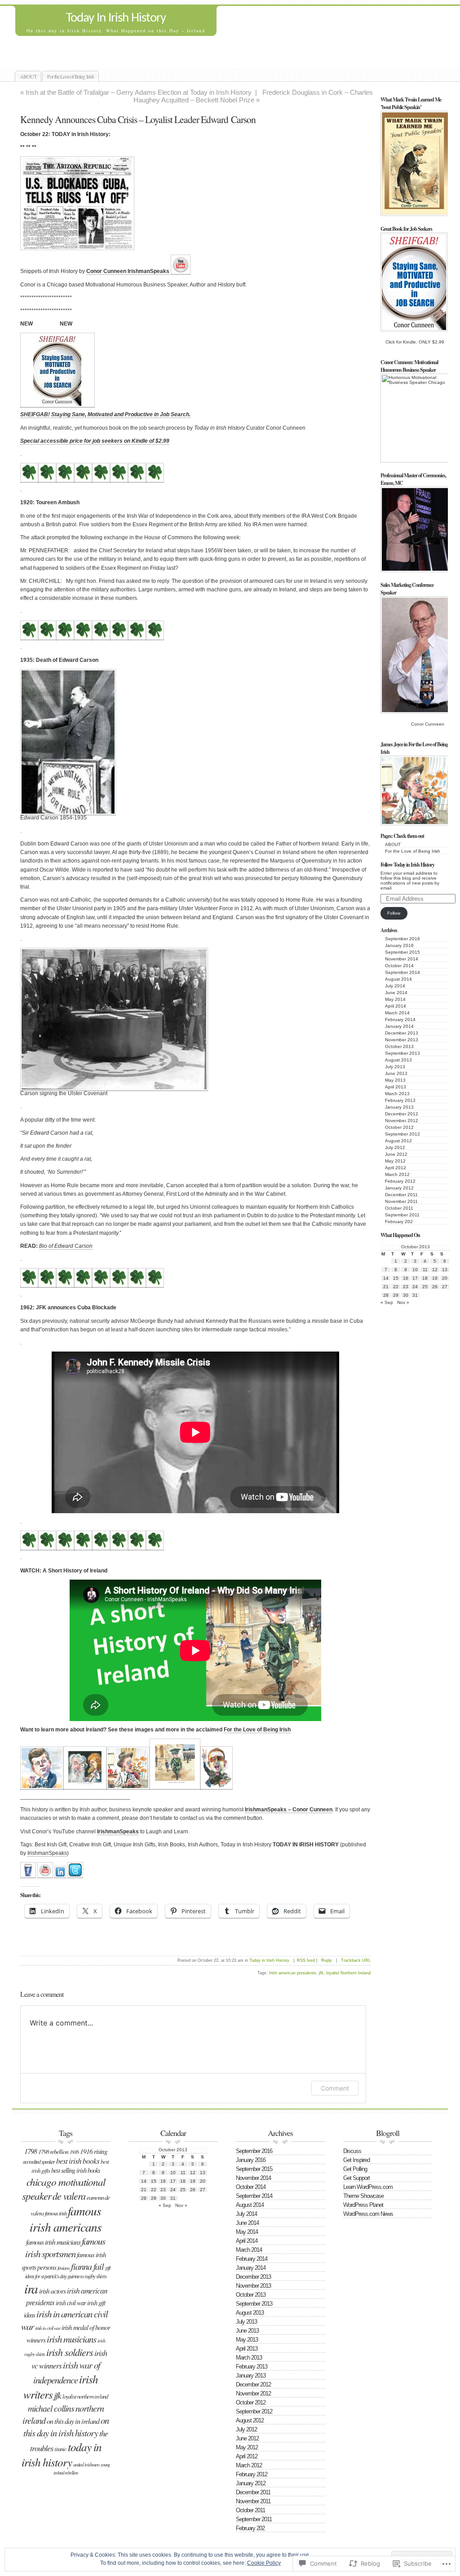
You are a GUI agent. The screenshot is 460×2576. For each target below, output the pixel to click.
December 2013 (402, 1033)
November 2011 (401, 1201)
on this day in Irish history (66, 2426)
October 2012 (399, 1127)
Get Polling (355, 2169)
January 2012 (399, 1188)
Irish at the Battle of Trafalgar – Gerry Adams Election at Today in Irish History (139, 92)
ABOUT (28, 76)
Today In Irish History (116, 18)
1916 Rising (94, 2151)
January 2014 (399, 1026)
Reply (327, 1960)
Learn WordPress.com (368, 2187)
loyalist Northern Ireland (348, 1973)
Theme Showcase (363, 2196)
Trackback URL (356, 1960)
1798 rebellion (53, 2151)
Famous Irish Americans (66, 2219)
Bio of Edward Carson (66, 1246)
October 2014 (399, 966)
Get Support (356, 2178)
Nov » (403, 1302)
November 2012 (402, 1121)
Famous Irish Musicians (53, 2242)
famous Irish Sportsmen (65, 2247)
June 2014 (396, 993)
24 (415, 1287)
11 (425, 1270)
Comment (335, 2088)
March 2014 (397, 1013)
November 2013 (402, 1040)
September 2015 (402, 952)
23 (406, 1287)
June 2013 (396, 1073)
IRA (31, 2288)
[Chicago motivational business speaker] (181, 271)
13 (445, 1270)
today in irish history (62, 2454)
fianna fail (87, 2266)
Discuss (352, 2151)
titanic (60, 2449)
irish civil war (71, 2303)
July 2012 (395, 1147)
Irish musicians (71, 2339)
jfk (321, 1973)
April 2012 (396, 1168)
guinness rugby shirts (87, 2276)
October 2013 (399, 1046)
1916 (74, 2152)
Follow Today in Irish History (407, 865)
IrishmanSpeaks (118, 1832)
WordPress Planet (363, 2205)
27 (445, 1287)
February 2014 (400, 1019)
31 (415, 1295)
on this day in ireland (73, 2421)
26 (435, 1287)
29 (396, 1295)
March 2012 (397, 1174)
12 (435, 1270)
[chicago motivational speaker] (60, 1875)
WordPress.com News (368, 2214)
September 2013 (402, 1053)
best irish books (78, 2161)
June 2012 (396, 1154)
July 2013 (395, 1067)
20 (445, 1278)
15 (396, 1278)
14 (386, 1278)
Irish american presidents (293, 1973)
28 (386, 1295)
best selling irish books (76, 2170)
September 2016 (402, 939)
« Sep (387, 1302)
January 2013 (399, 1107)
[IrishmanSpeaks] (28, 1875)
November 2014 (402, 959)
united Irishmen (86, 2464)
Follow (394, 913)
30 (406, 1295)
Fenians (64, 2268)
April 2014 (396, 1006)
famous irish (56, 2213)
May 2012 (395, 1161)
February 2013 (400, 1100)
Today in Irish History (269, 1960)
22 (396, 1287)
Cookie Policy (264, 2563)
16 (406, 1278)
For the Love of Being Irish (71, 76)
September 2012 (402, 1134)
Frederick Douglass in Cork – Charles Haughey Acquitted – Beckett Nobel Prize (253, 96)
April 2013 (396, 1087)
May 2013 (395, 1080)
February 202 (399, 1222)
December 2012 (402, 1114)
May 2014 (395, 999)
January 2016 (399, 945)
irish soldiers (70, 2352)
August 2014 (398, 979)
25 (425, 1287)
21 (386, 1287)
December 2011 (401, 1195)
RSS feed (306, 1960)
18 (425, 1278)
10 (415, 1270)
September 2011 (402, 1215)
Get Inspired (356, 2160)
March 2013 (397, 1094)
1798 (31, 2151)
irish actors (52, 2291)
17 (415, 1278)
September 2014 (402, 972)
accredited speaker (39, 2162)
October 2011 (399, 1208)
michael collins (51, 2408)
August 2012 (398, 1141)
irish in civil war (48, 2328)
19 (435, 1278)
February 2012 (400, 1181)
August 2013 (398, 1060)
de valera (69, 2196)
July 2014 (395, 986)
